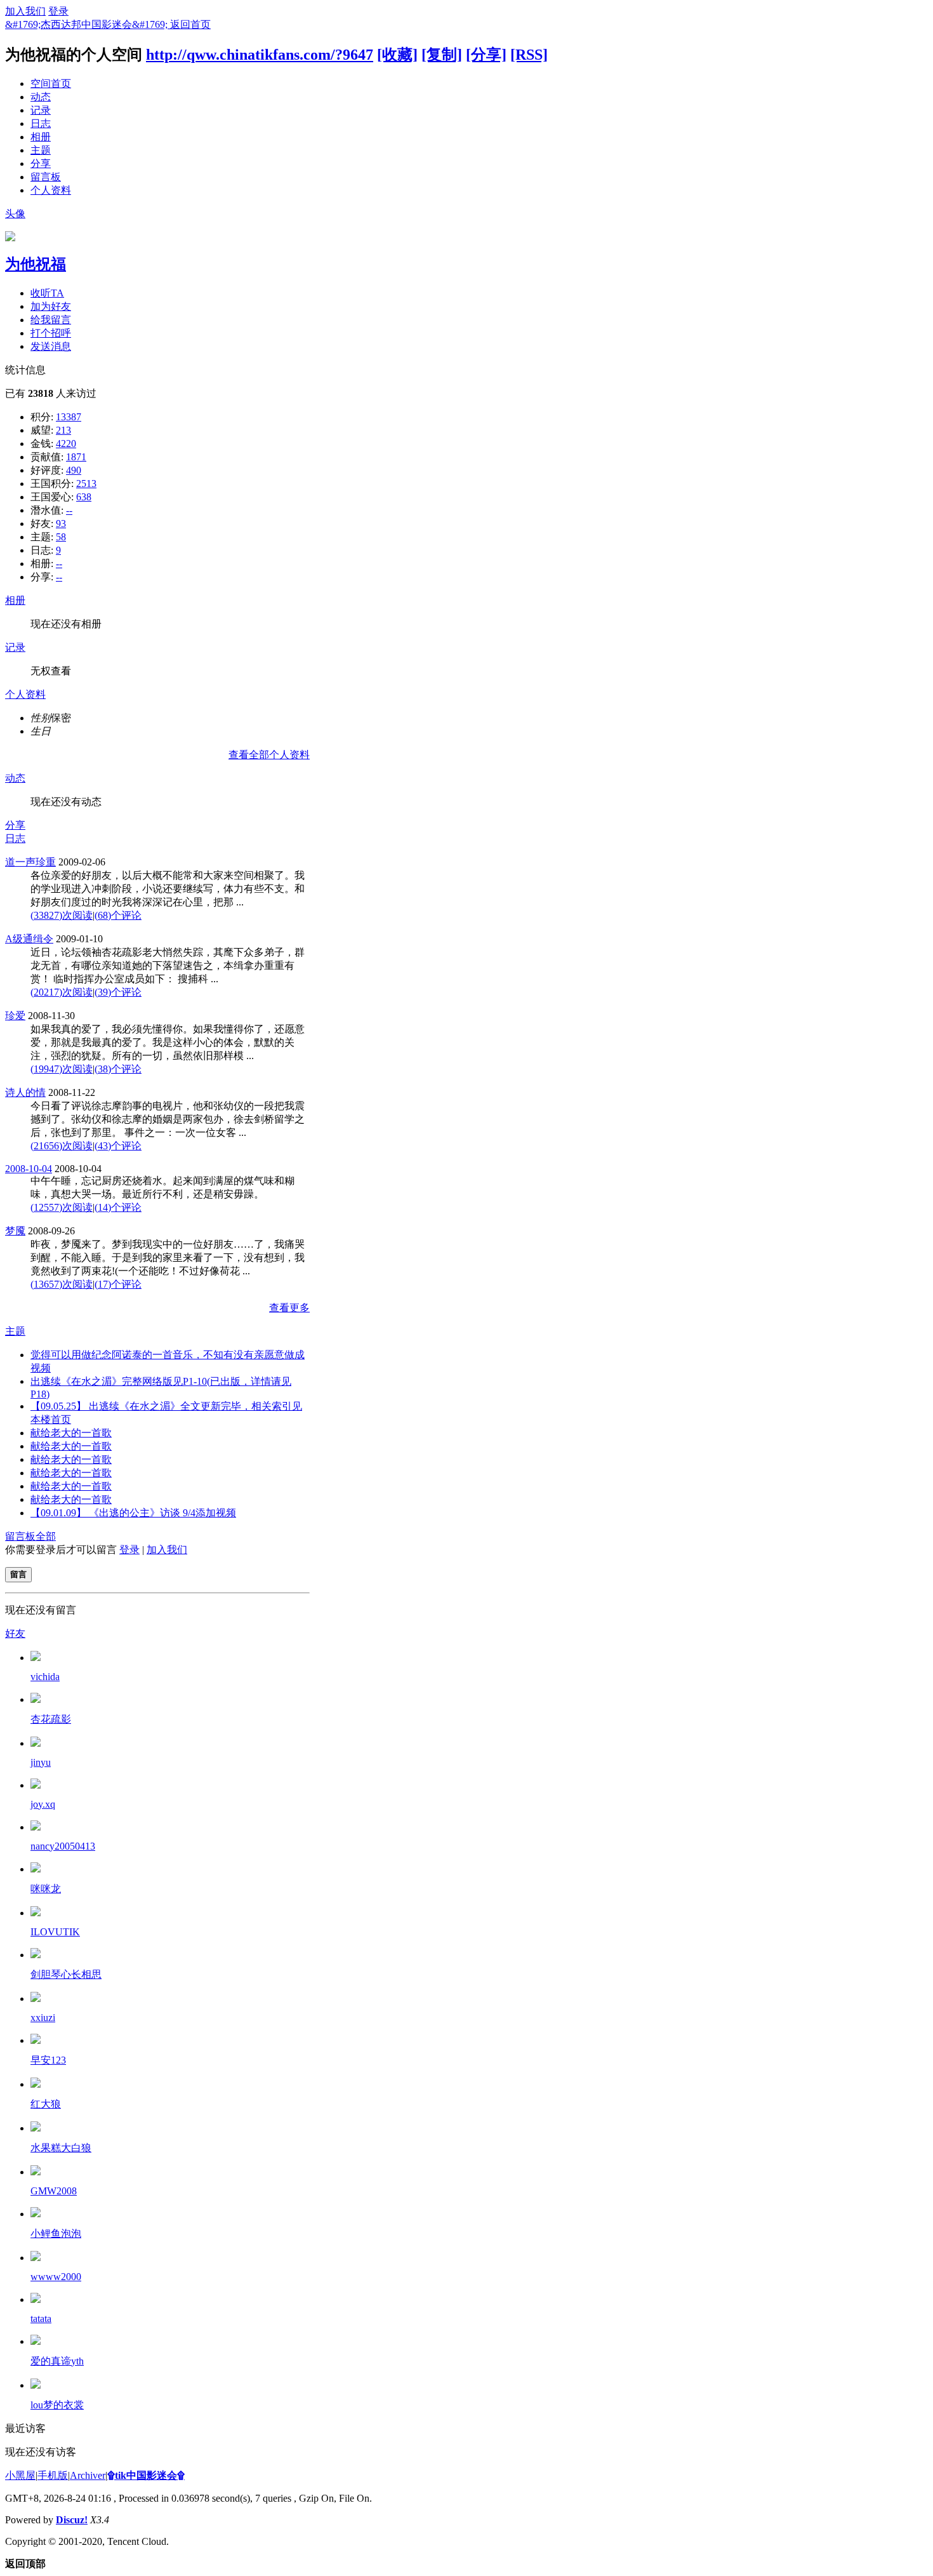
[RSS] (529, 55)
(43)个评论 (118, 1146)
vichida (45, 1677)
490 (74, 470)
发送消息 (51, 346)
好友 (15, 1633)
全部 (46, 1536)
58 (61, 537)
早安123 (48, 2060)
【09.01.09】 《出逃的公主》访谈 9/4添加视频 (133, 1513)
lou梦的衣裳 (57, 2405)
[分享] (486, 55)
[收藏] (397, 55)
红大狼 (46, 2104)
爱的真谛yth (57, 2361)
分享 (41, 164)
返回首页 (190, 24)
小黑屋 (20, 2475)
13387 (69, 417)
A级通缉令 (29, 939)
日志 (41, 123)
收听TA (47, 293)
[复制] (442, 55)
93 (61, 524)
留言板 (46, 177)
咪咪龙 (46, 1889)
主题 (41, 150)
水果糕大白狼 (61, 2148)
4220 (66, 444)
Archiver (88, 2475)
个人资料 (51, 190)
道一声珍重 (30, 862)
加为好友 (51, 306)
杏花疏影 (51, 1719)
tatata (41, 2319)
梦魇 (15, 1231)
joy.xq (43, 1804)
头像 (15, 214)
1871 (76, 457)
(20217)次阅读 (62, 992)
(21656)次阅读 (62, 1146)
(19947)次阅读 (62, 1069)
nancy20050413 (63, 1846)
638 (84, 497)
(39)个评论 (118, 992)
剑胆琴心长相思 (66, 1974)
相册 (41, 137)
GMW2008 (54, 2191)
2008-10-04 (29, 1169)
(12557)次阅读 (62, 1207)
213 (63, 430)
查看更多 (289, 1308)
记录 (41, 110)
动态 (41, 97)
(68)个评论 (118, 915)
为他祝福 (36, 264)
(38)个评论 (118, 1069)
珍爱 (15, 1016)
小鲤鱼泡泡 (56, 2233)
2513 (86, 484)
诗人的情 (25, 1092)
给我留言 (51, 320)
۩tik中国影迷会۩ (146, 2475)
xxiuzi (43, 2018)
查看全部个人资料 (269, 755)
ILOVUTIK (55, 1932)
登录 (58, 11)
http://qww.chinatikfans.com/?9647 (260, 55)
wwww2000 (56, 2277)
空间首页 (51, 83)
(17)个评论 (118, 1284)
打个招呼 (51, 333)
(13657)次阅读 (62, 1284)
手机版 (53, 2475)
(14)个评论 (118, 1207)
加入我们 (25, 11)
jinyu (41, 1762)
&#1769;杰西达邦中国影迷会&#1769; (88, 24)
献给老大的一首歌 (71, 1433)
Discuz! (72, 2520)
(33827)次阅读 (62, 915)
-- (69, 510)
